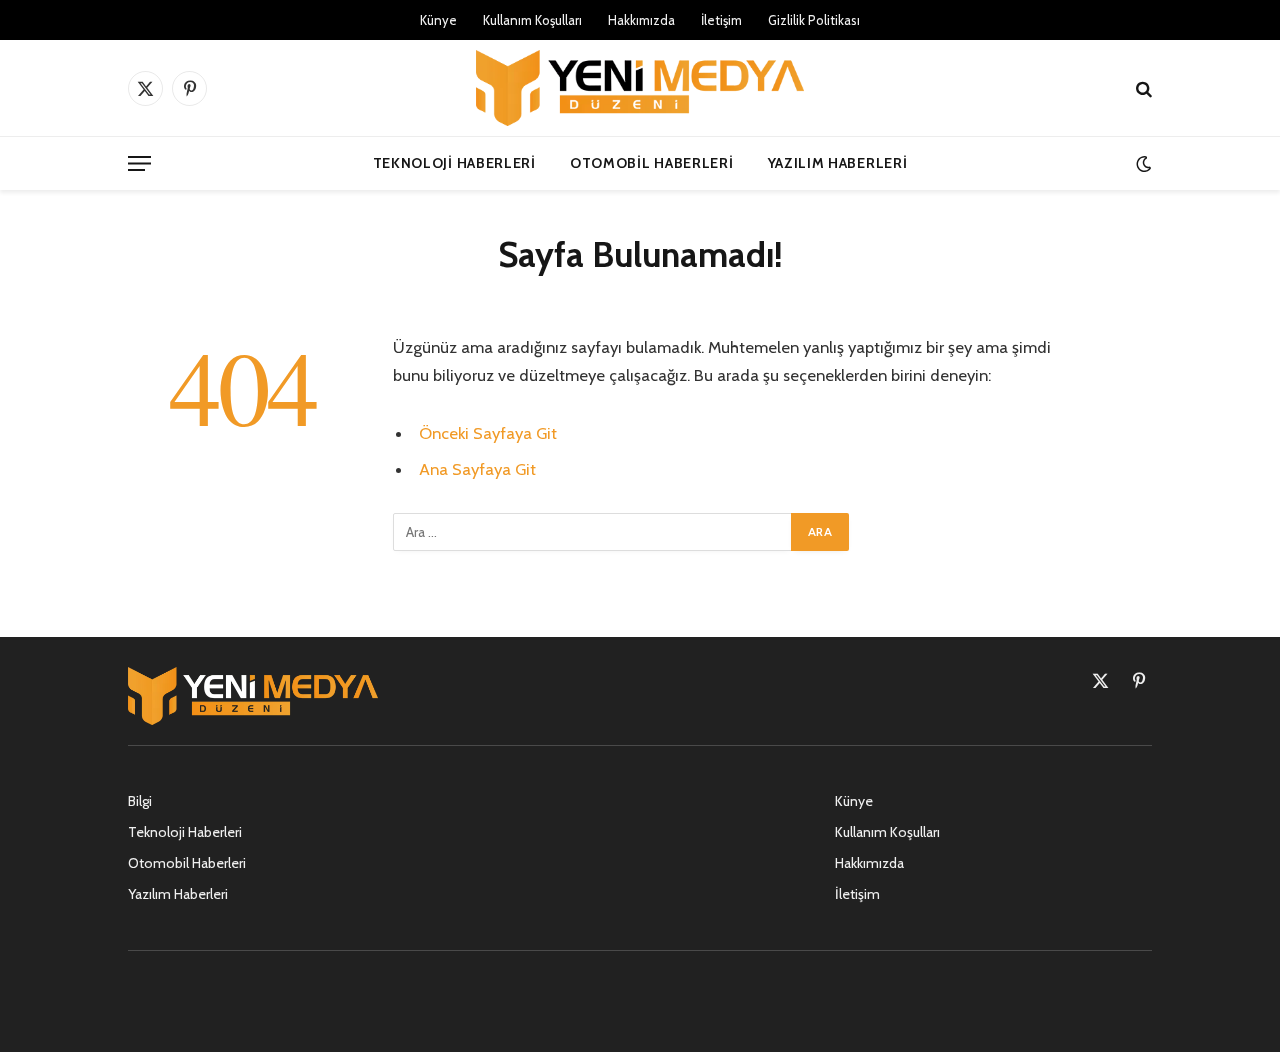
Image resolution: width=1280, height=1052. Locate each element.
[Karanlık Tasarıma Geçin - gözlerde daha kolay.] (1141, 163)
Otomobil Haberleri (652, 163)
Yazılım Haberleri (838, 163)
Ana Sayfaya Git (477, 469)
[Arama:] (593, 532)
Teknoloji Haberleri (454, 163)
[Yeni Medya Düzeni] (640, 88)
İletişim (721, 20)
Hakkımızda (641, 20)
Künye (438, 20)
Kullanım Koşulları (532, 20)
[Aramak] (1142, 88)
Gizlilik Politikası (814, 20)
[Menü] (139, 163)
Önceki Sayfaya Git (488, 433)
